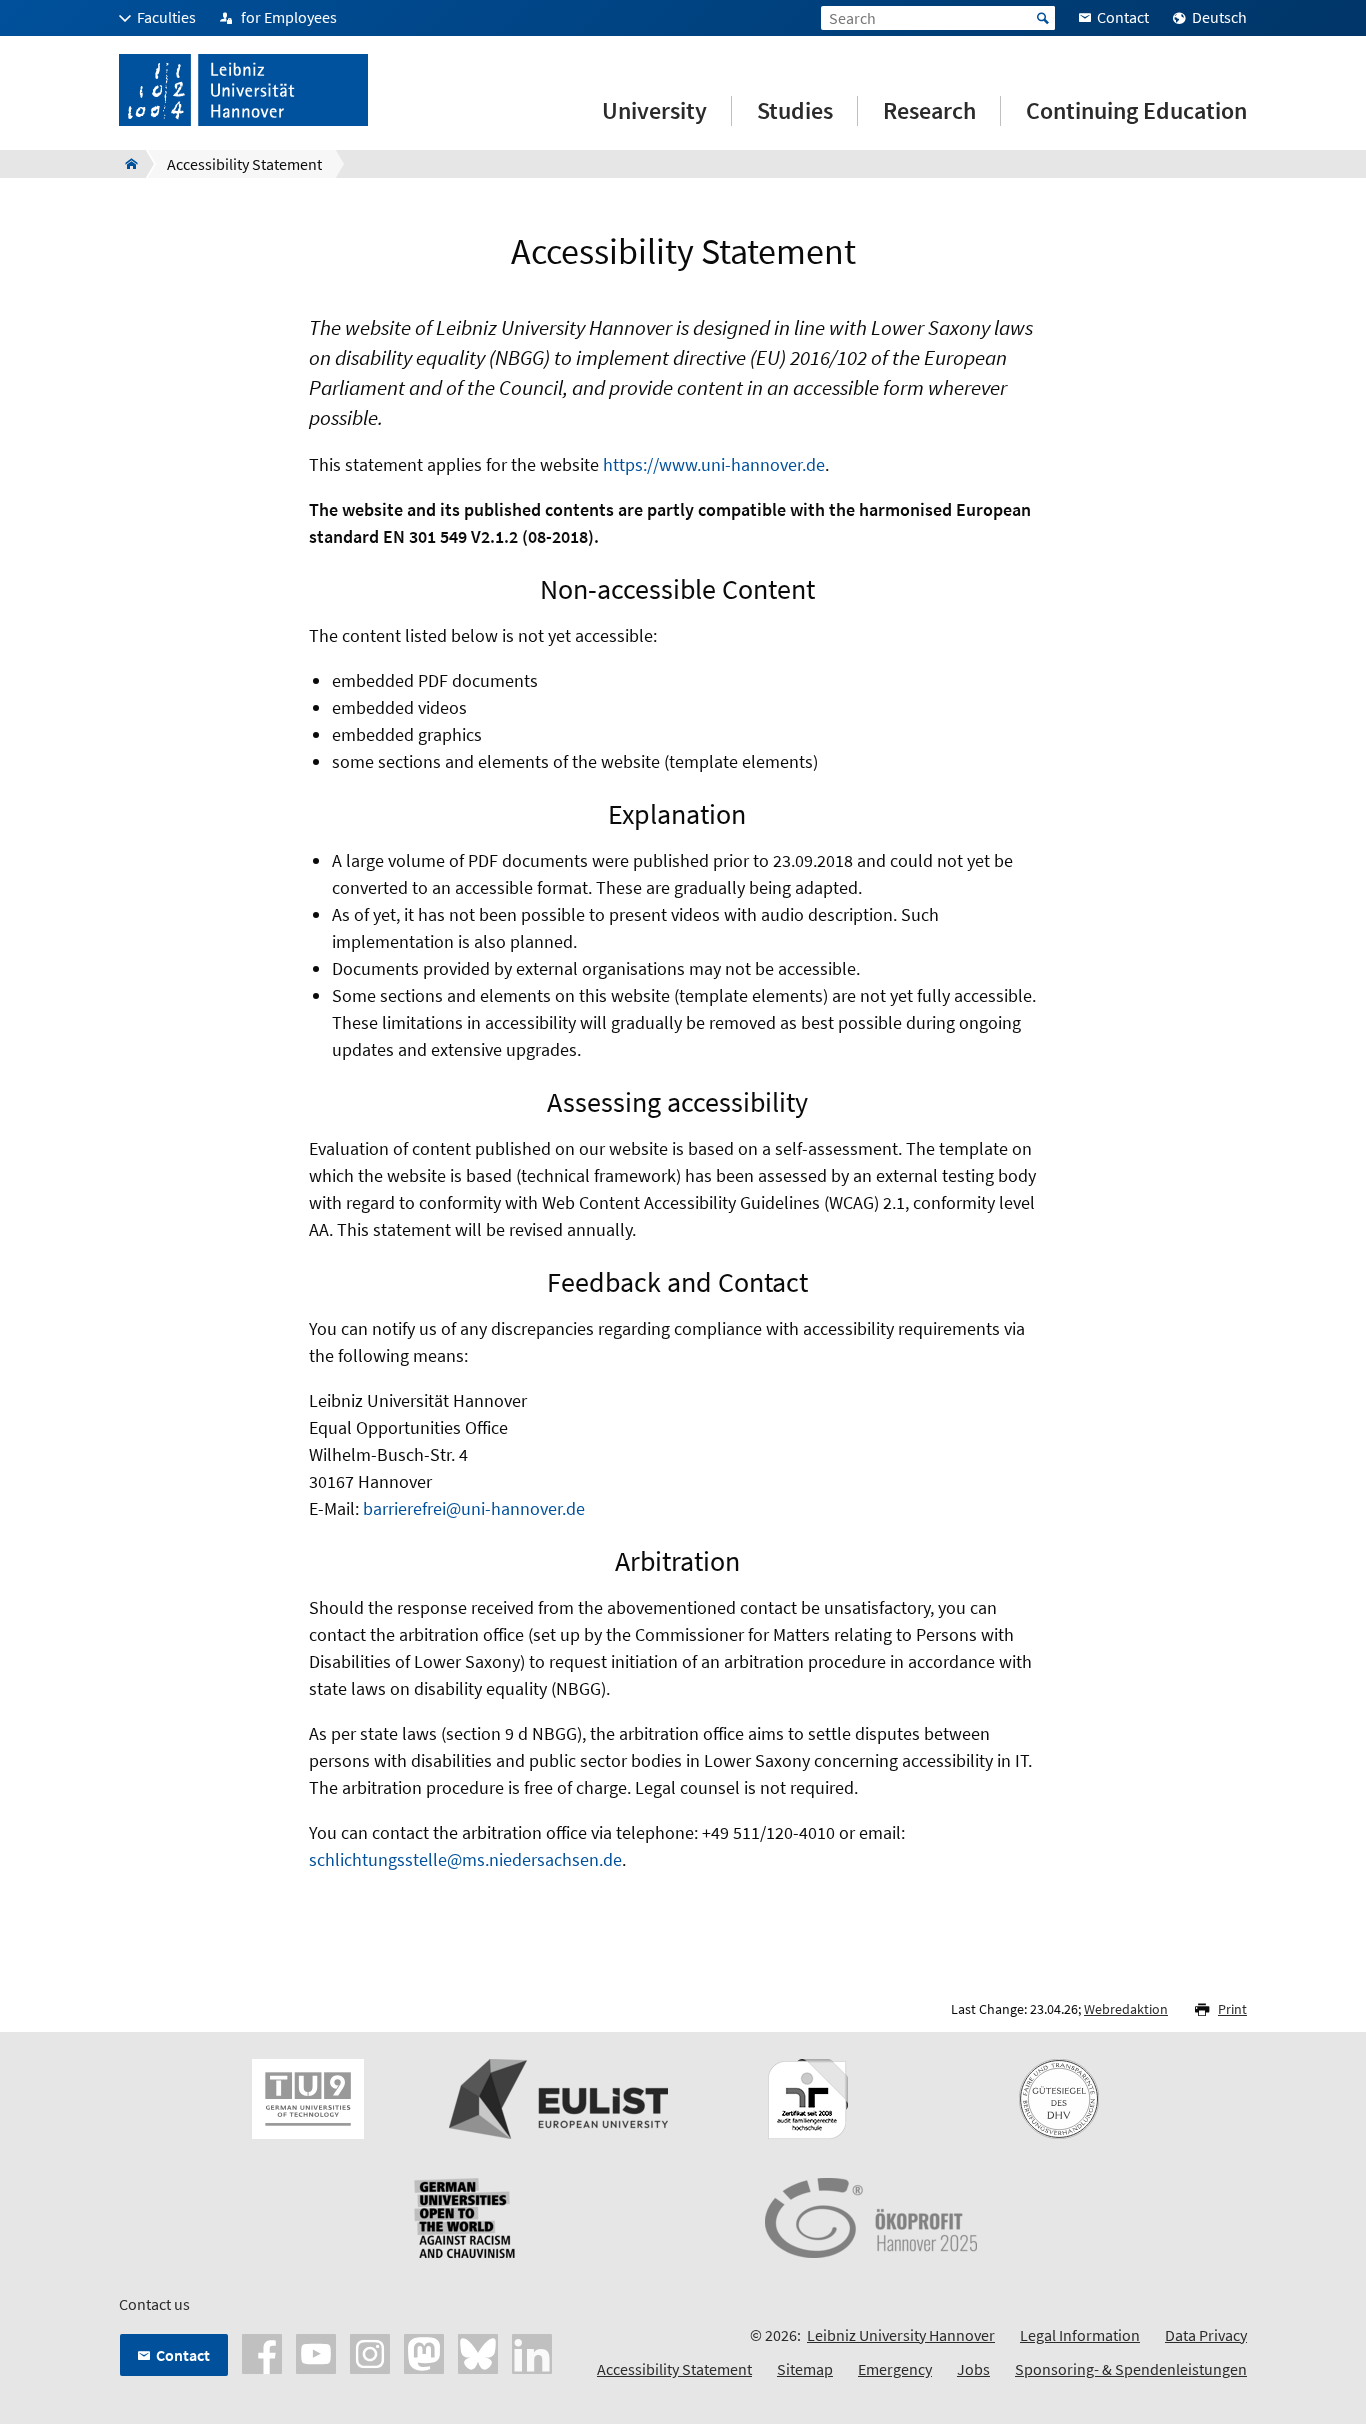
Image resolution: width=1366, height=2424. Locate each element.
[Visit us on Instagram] (370, 2352)
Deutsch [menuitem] (1219, 17)
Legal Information (1080, 2335)
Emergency (895, 2369)
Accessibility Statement (674, 2369)
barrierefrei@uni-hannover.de (474, 1508)
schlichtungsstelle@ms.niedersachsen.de (465, 1859)
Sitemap (805, 2369)
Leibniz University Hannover (901, 2335)
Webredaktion (1126, 2009)
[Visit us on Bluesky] (478, 2352)
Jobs (973, 2369)
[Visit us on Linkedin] (532, 2352)
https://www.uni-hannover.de (714, 464)
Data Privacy (1206, 2335)
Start (1043, 18)
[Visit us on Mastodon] (424, 2352)
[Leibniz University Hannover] (125, 164)
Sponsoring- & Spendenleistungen (1131, 2369)
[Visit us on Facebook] (262, 2352)
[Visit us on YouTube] (316, 2352)
